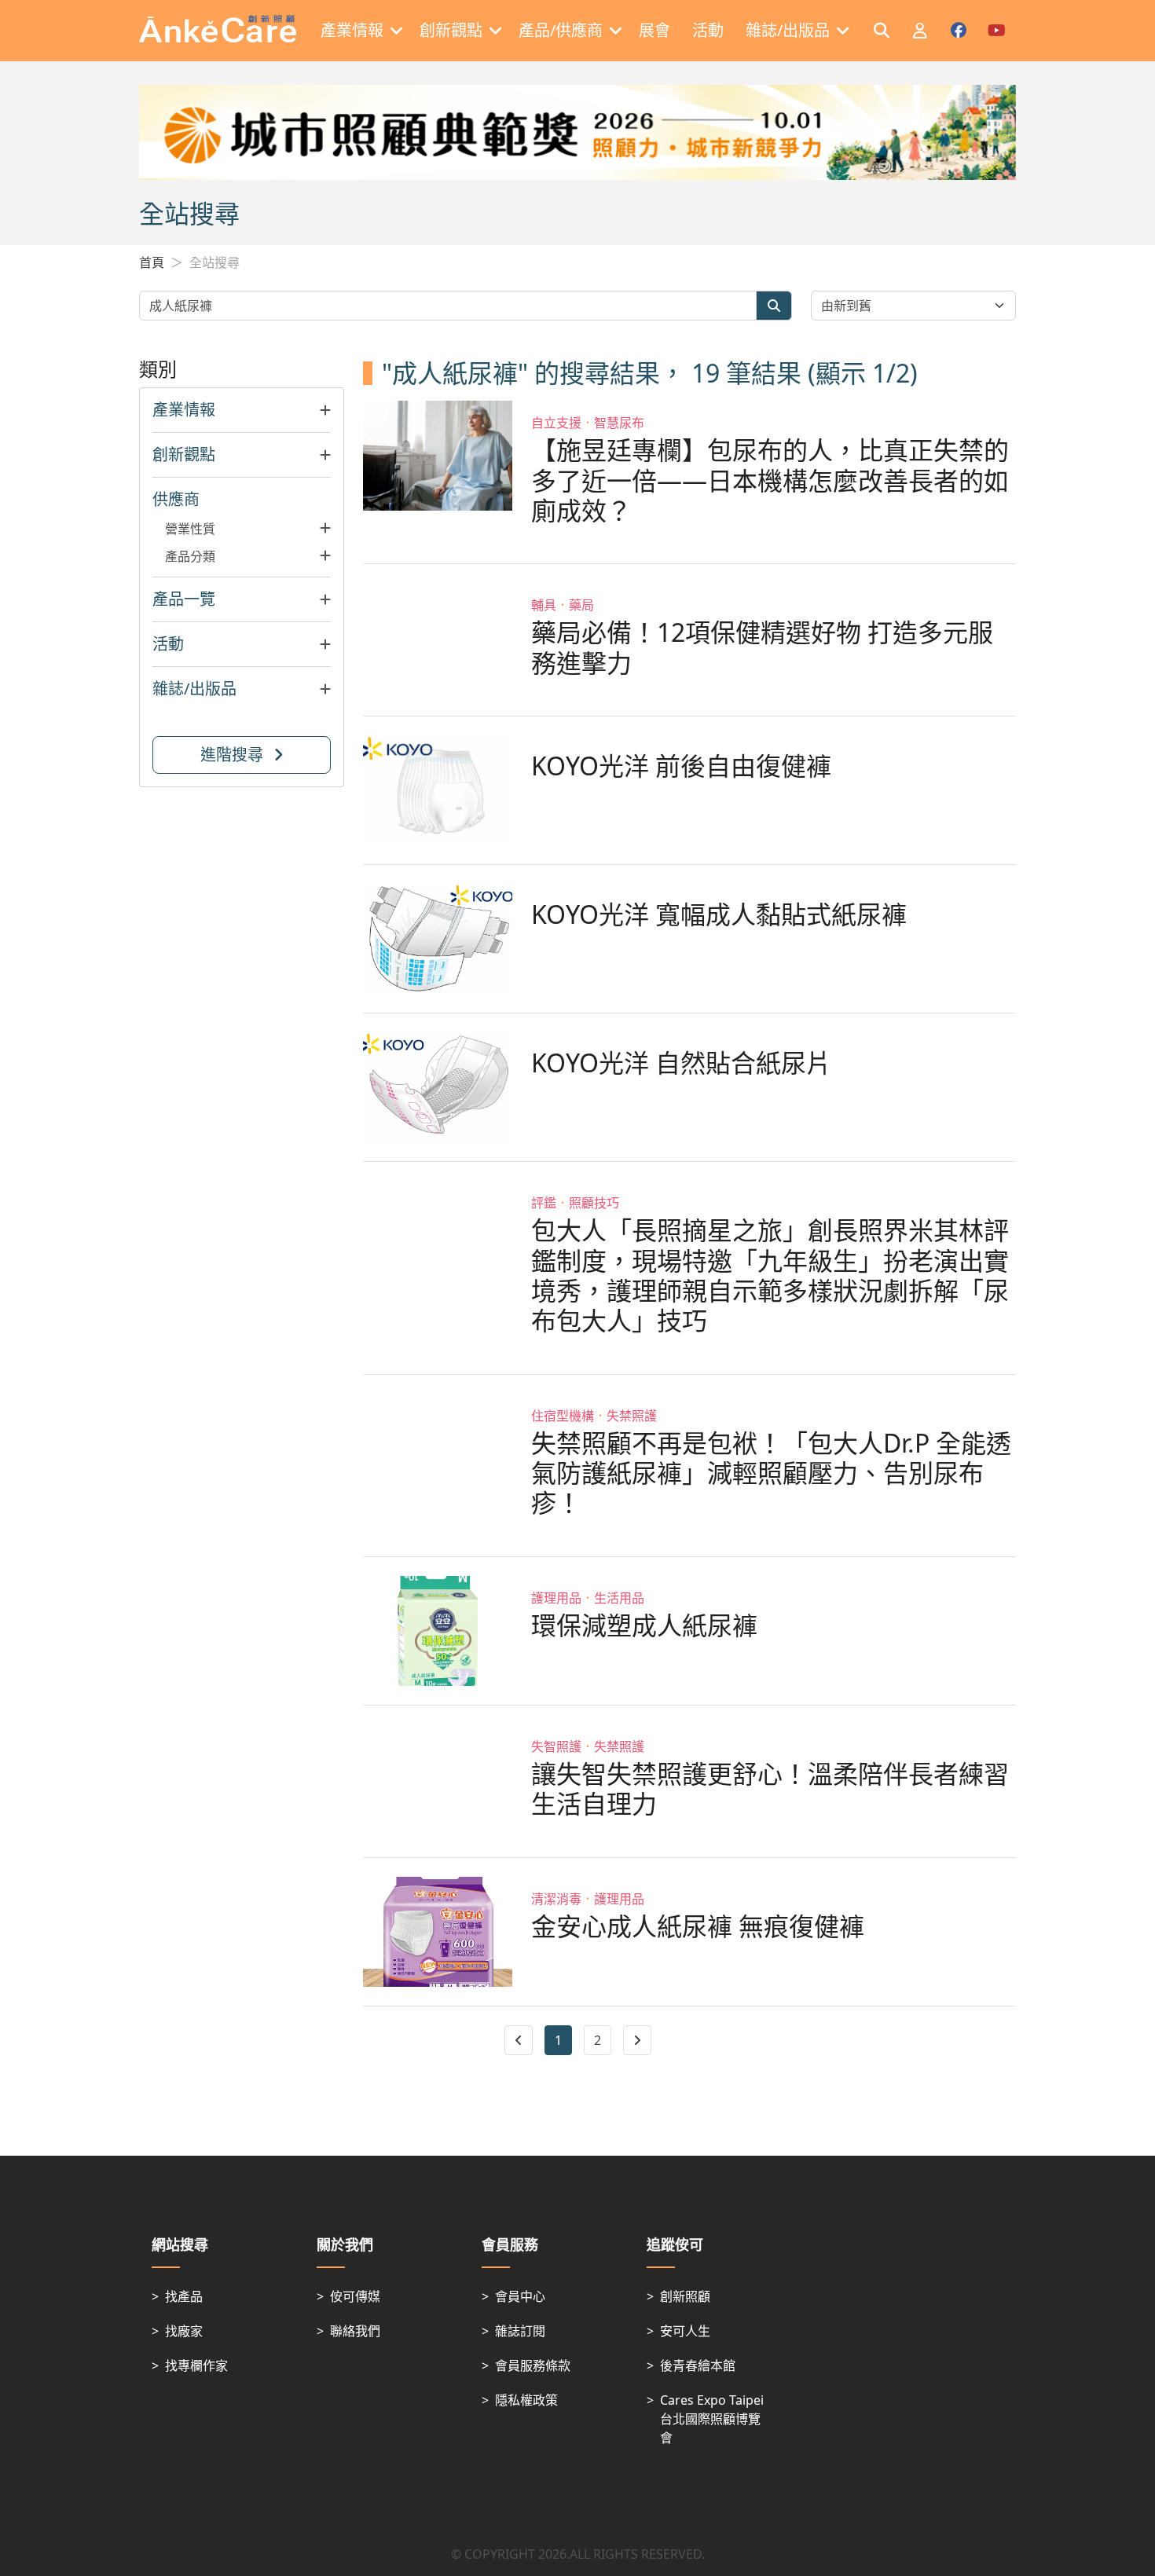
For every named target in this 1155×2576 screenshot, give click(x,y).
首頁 (152, 262)
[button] (242, 410)
